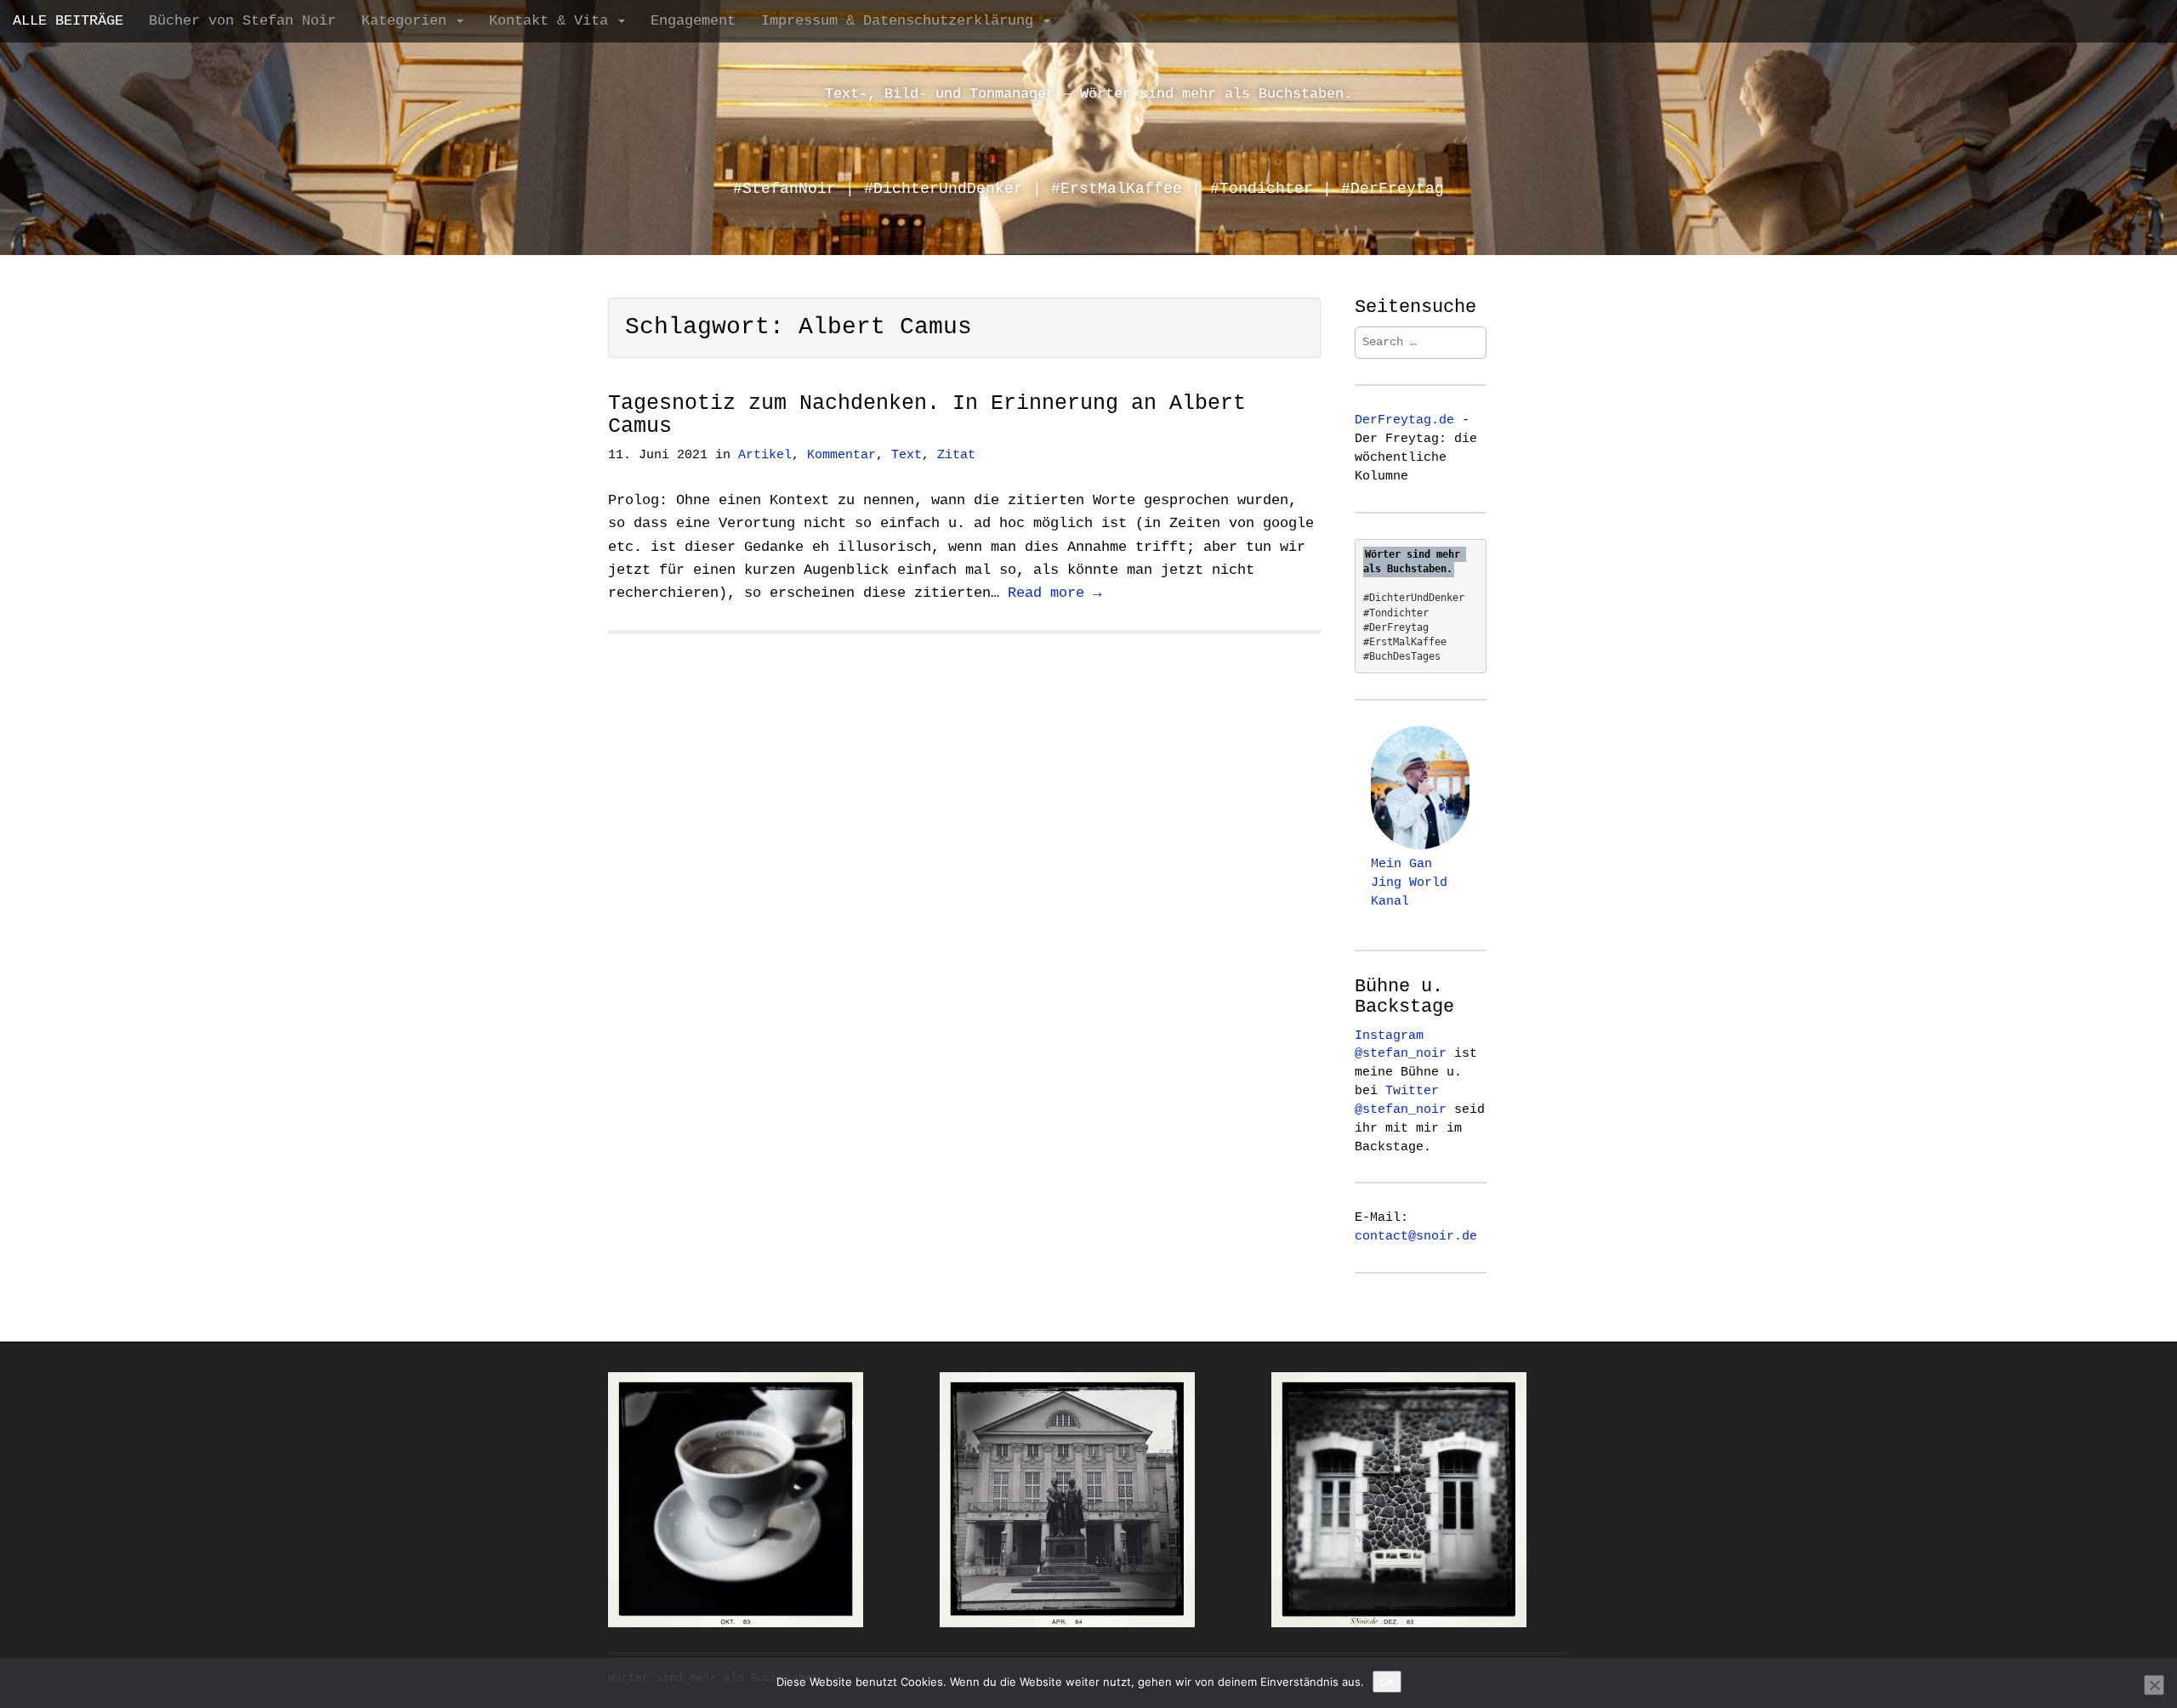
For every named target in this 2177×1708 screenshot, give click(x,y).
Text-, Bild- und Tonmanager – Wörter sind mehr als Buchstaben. (1088, 94)
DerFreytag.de (1404, 420)
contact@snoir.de (1416, 1236)
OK (1387, 1682)
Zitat (956, 455)
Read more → (1054, 593)
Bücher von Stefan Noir (242, 21)
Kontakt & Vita (553, 21)
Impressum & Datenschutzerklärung (901, 21)
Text (907, 455)
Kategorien (408, 21)
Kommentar (841, 455)
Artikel (765, 455)
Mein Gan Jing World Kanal (1409, 882)
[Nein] (2154, 1685)
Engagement (693, 21)
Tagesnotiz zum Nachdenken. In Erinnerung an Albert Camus (927, 415)
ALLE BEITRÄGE (68, 21)
